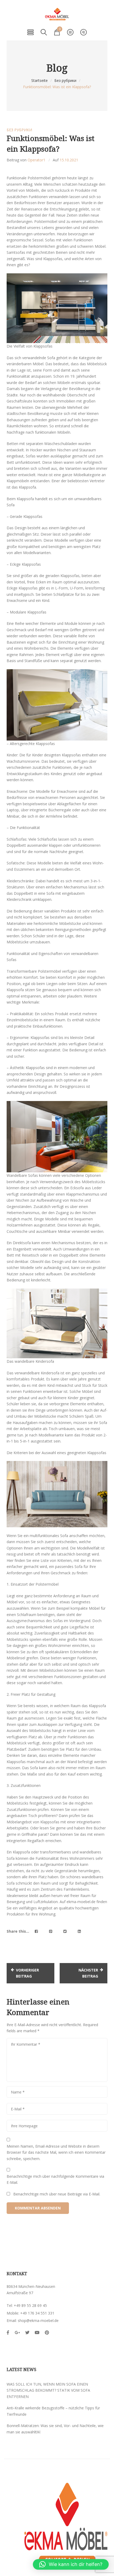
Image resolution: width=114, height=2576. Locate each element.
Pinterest (47, 2333)
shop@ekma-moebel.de (38, 2320)
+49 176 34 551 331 (37, 2313)
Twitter (27, 2333)
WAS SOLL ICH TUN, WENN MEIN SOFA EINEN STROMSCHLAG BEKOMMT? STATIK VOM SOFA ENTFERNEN (48, 2390)
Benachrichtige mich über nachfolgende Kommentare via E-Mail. (55, 2179)
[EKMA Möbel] (57, 14)
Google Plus (17, 2333)
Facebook (8, 2333)
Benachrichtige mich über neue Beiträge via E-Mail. (57, 2194)
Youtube (37, 2333)
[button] (71, 2564)
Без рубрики (65, 80)
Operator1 (36, 160)
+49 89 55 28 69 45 (30, 2305)
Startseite (40, 80)
